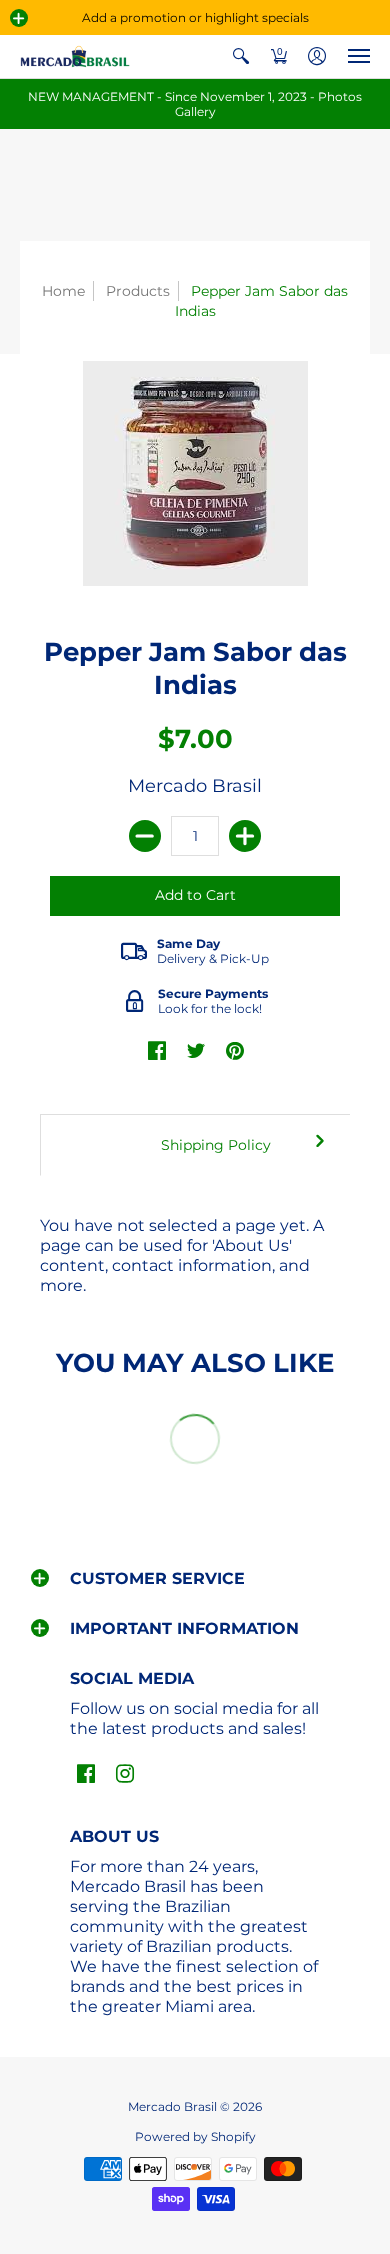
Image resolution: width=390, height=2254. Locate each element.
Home (63, 291)
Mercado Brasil (195, 786)
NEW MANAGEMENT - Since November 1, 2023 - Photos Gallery (195, 104)
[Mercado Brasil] (75, 56)
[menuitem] (241, 56)
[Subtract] (145, 836)
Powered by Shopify (195, 2136)
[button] (19, 18)
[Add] (245, 836)
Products (138, 291)
